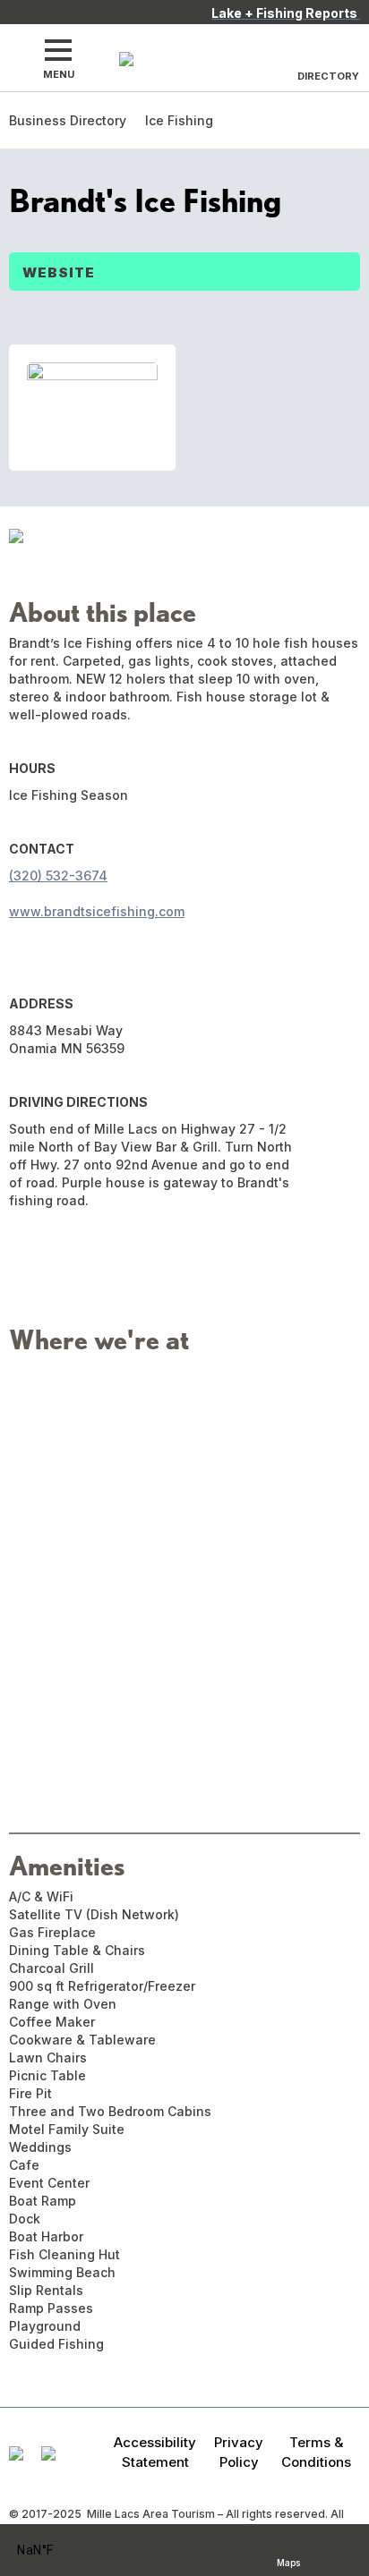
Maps (288, 2560)
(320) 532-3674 (58, 876)
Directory (328, 76)
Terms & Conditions (316, 2452)
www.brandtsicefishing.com (97, 911)
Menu (59, 74)
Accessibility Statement (155, 2452)
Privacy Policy (239, 2452)
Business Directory (68, 120)
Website (59, 272)
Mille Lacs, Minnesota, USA (59, 2550)
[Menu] (58, 50)
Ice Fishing (179, 120)
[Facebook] (21, 948)
